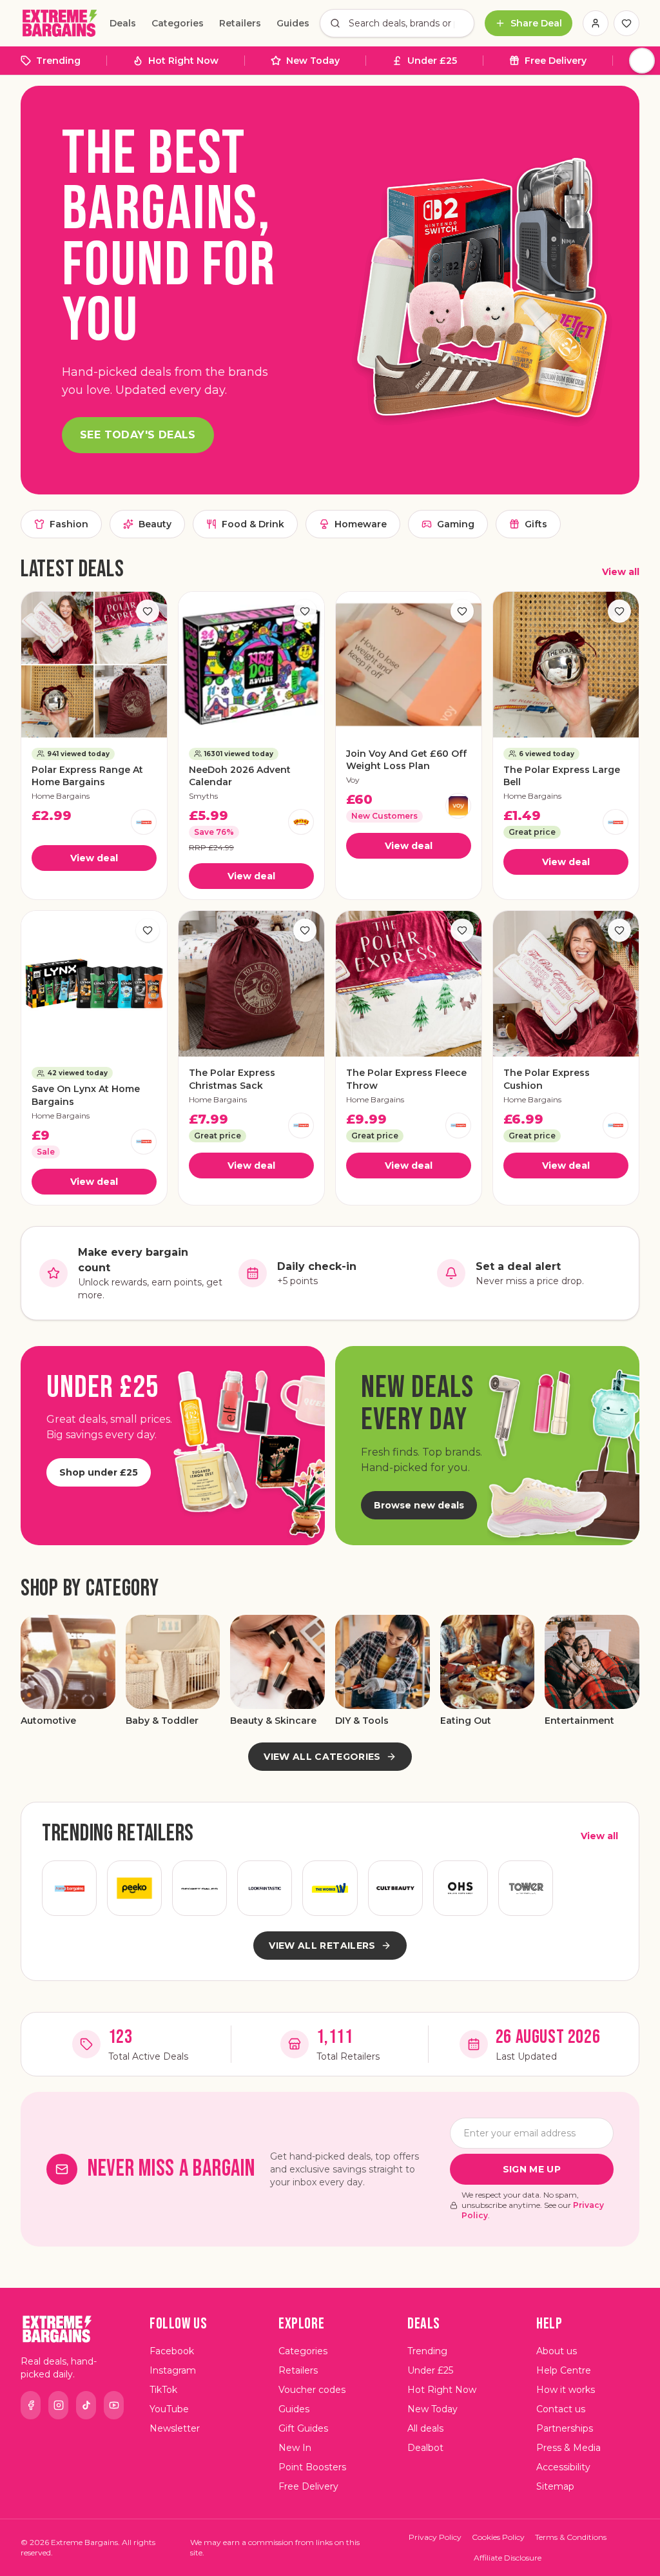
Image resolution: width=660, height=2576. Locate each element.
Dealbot (425, 2448)
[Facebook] (31, 2405)
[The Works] (330, 1888)
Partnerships (565, 2428)
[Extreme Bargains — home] (60, 23)
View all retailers (322, 1946)
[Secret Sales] (199, 1888)
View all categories (322, 1757)
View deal (94, 858)
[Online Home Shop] (461, 1888)
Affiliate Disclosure (508, 2558)
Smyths (203, 796)
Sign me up (532, 2169)
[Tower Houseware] (526, 1888)
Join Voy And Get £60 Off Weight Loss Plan (406, 760)
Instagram (173, 2370)
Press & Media (568, 2448)
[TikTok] (86, 2405)
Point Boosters (312, 2467)
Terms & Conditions (571, 2537)
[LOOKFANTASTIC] (265, 1888)
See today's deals (138, 435)
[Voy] (458, 806)
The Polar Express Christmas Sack (232, 1079)
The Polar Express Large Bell (562, 776)
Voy (353, 780)
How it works (566, 2390)
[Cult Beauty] (395, 1888)
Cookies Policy (498, 2537)
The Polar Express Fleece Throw (406, 1079)
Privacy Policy (435, 2537)
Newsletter (175, 2428)
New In (295, 2448)
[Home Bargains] (144, 822)
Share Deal (536, 23)
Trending (58, 61)
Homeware (361, 524)
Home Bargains (61, 796)
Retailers (240, 23)
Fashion (69, 524)
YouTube (169, 2409)
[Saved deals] (626, 23)
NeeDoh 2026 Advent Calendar (240, 776)
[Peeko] (134, 1888)
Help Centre (564, 2370)
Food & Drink (253, 524)
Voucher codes (312, 2390)
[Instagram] (58, 2405)
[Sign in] (596, 23)
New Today (313, 61)
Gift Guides (303, 2428)
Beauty (155, 524)
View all (621, 572)
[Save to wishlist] (148, 611)
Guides (293, 23)
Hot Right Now (183, 61)
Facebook (172, 2351)
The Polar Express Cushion (547, 1079)
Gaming (456, 524)
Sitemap (555, 2486)
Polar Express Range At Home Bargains (87, 776)
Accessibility (563, 2467)
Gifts (536, 524)
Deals (123, 23)
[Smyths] (301, 822)
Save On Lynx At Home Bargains (86, 1095)
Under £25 (432, 61)
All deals (425, 2428)
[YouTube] (114, 2405)
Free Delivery (556, 61)
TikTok (163, 2390)
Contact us (561, 2409)
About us (557, 2351)
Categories (178, 23)
